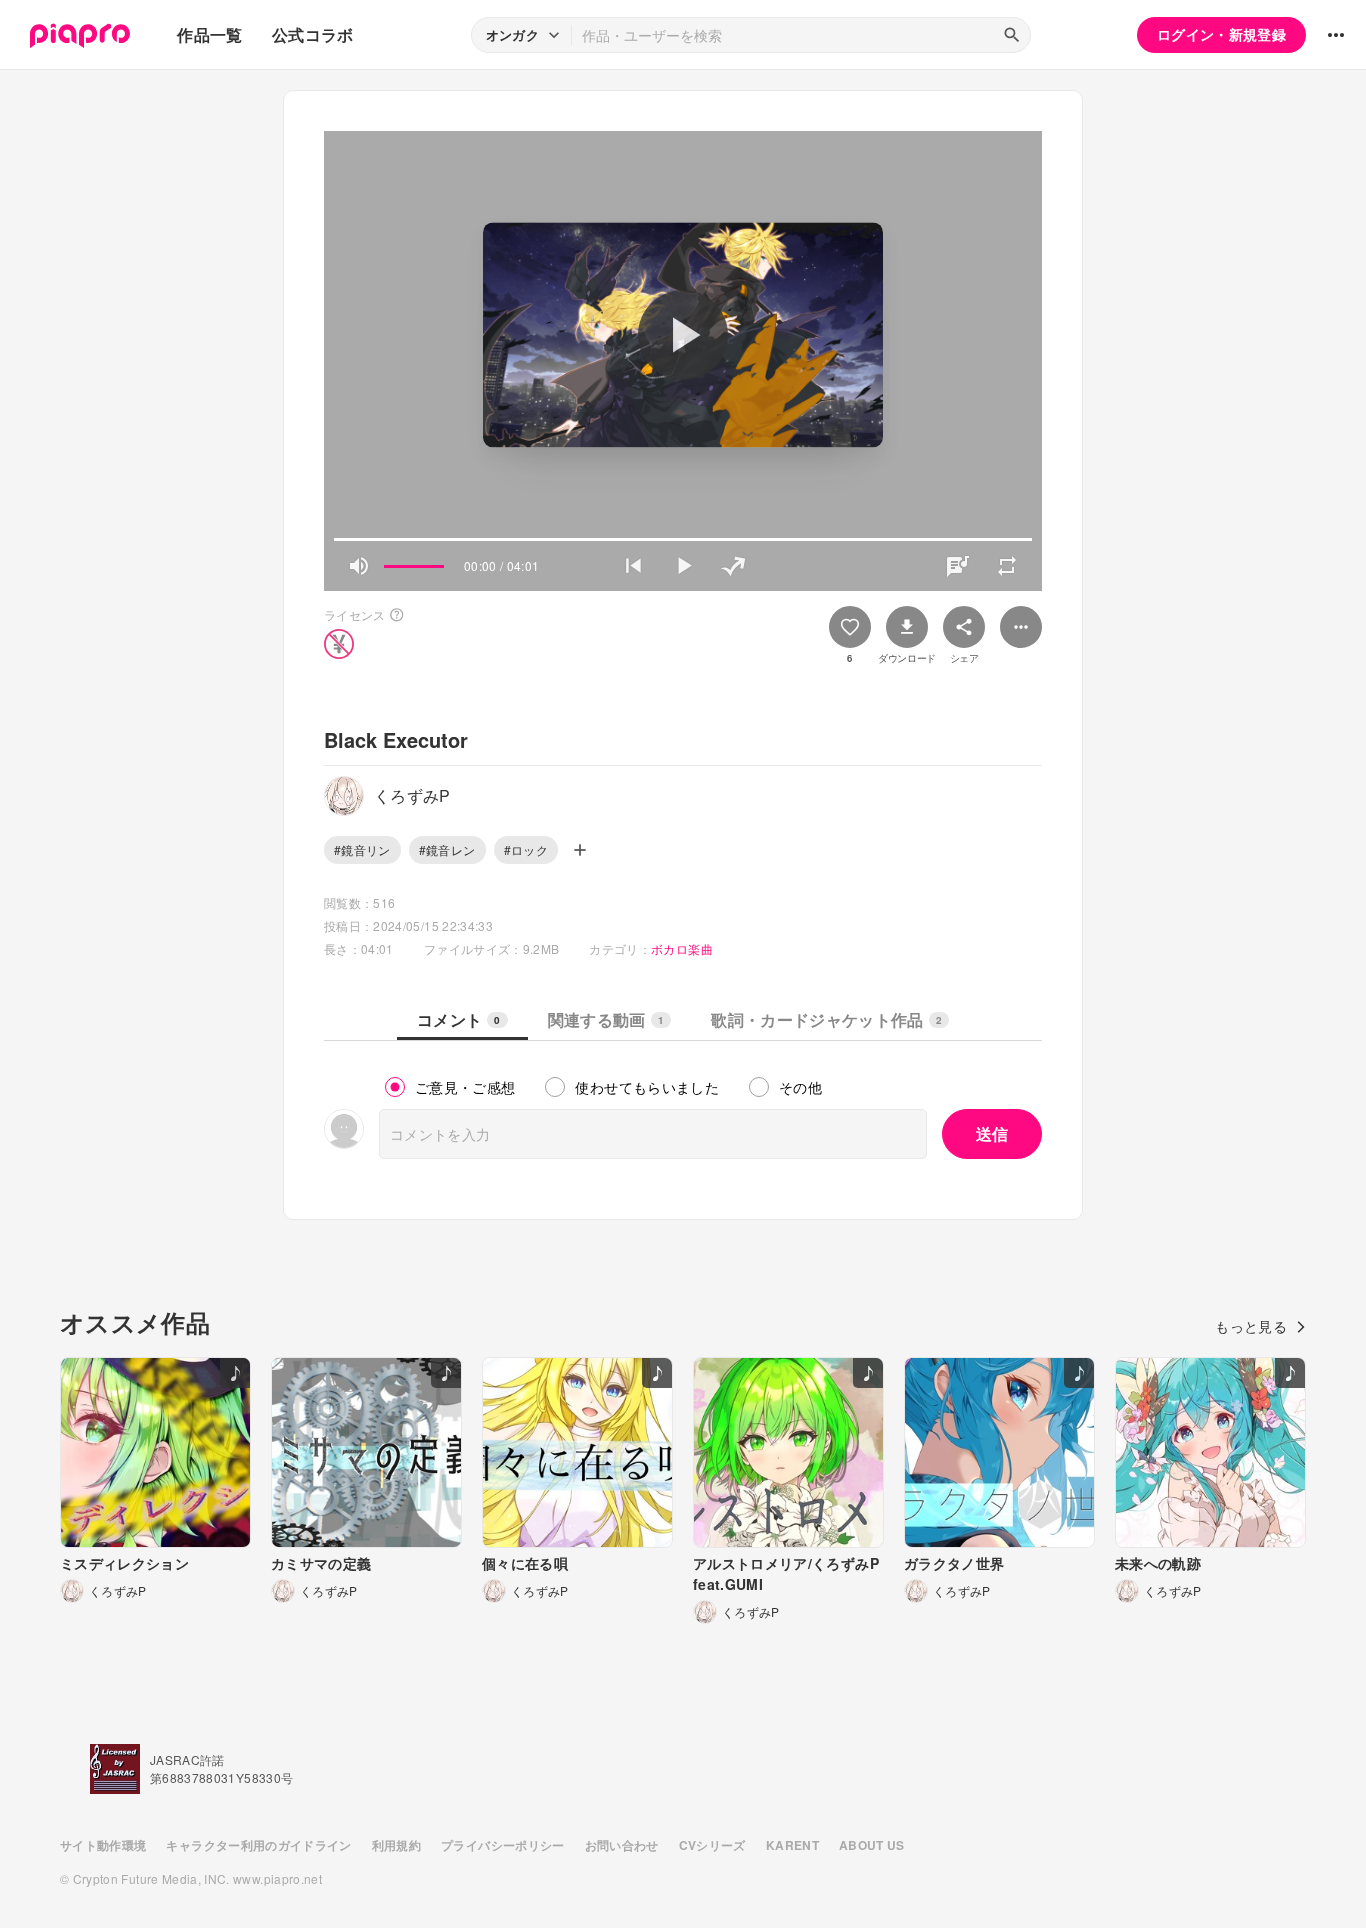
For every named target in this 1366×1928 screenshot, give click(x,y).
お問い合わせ (622, 1845)
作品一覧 (209, 34)
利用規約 (396, 1845)
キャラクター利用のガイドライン (258, 1845)
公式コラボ (313, 34)
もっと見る (1251, 1326)
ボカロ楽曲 (682, 948)
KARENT (792, 1845)
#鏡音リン (362, 849)
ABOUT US (872, 1845)
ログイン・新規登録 (1221, 34)
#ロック (526, 849)
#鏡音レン (447, 849)
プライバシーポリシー (503, 1845)
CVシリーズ (712, 1845)
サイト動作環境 (103, 1845)
